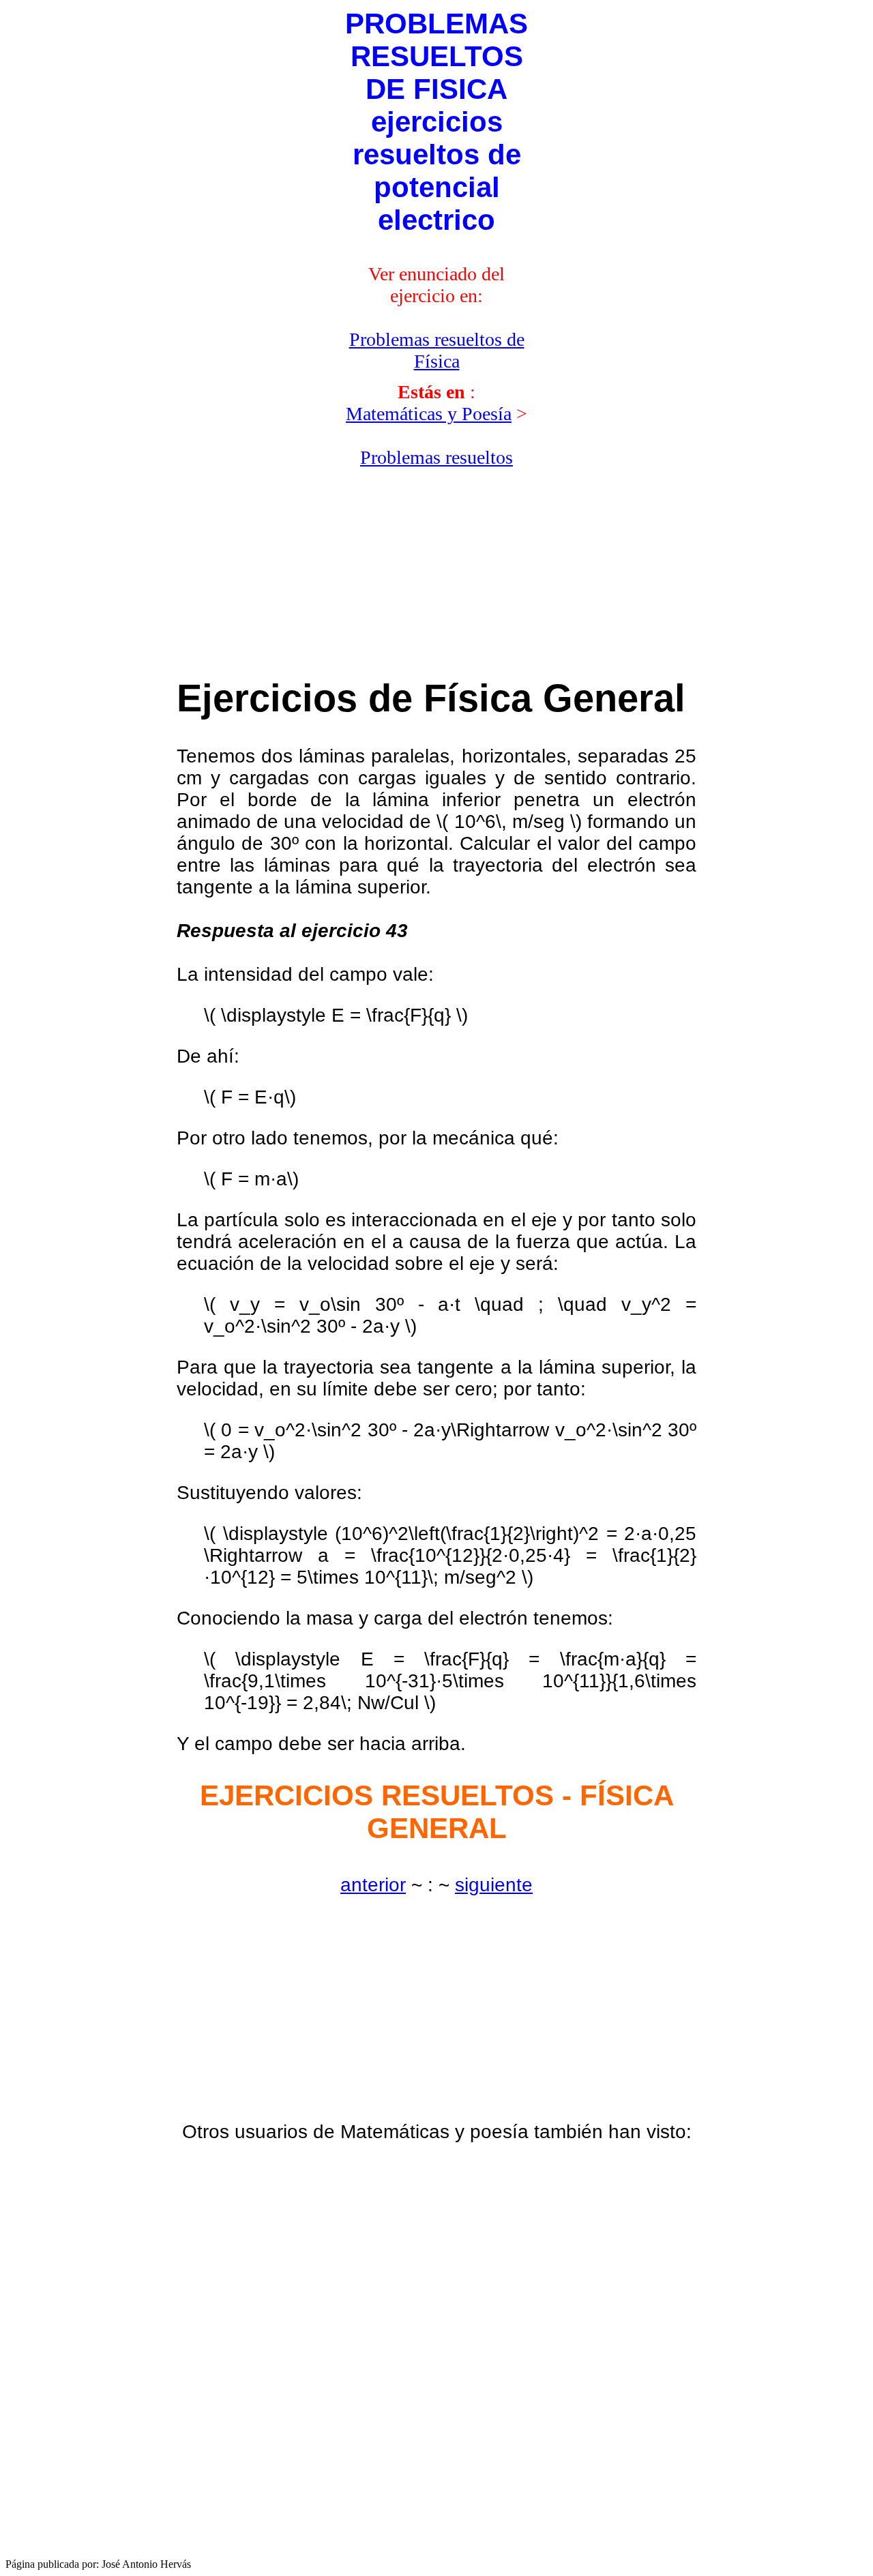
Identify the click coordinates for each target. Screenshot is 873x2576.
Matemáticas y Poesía (429, 414)
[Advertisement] (240, 241)
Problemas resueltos (436, 457)
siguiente (494, 1885)
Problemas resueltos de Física (437, 350)
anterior (373, 1885)
